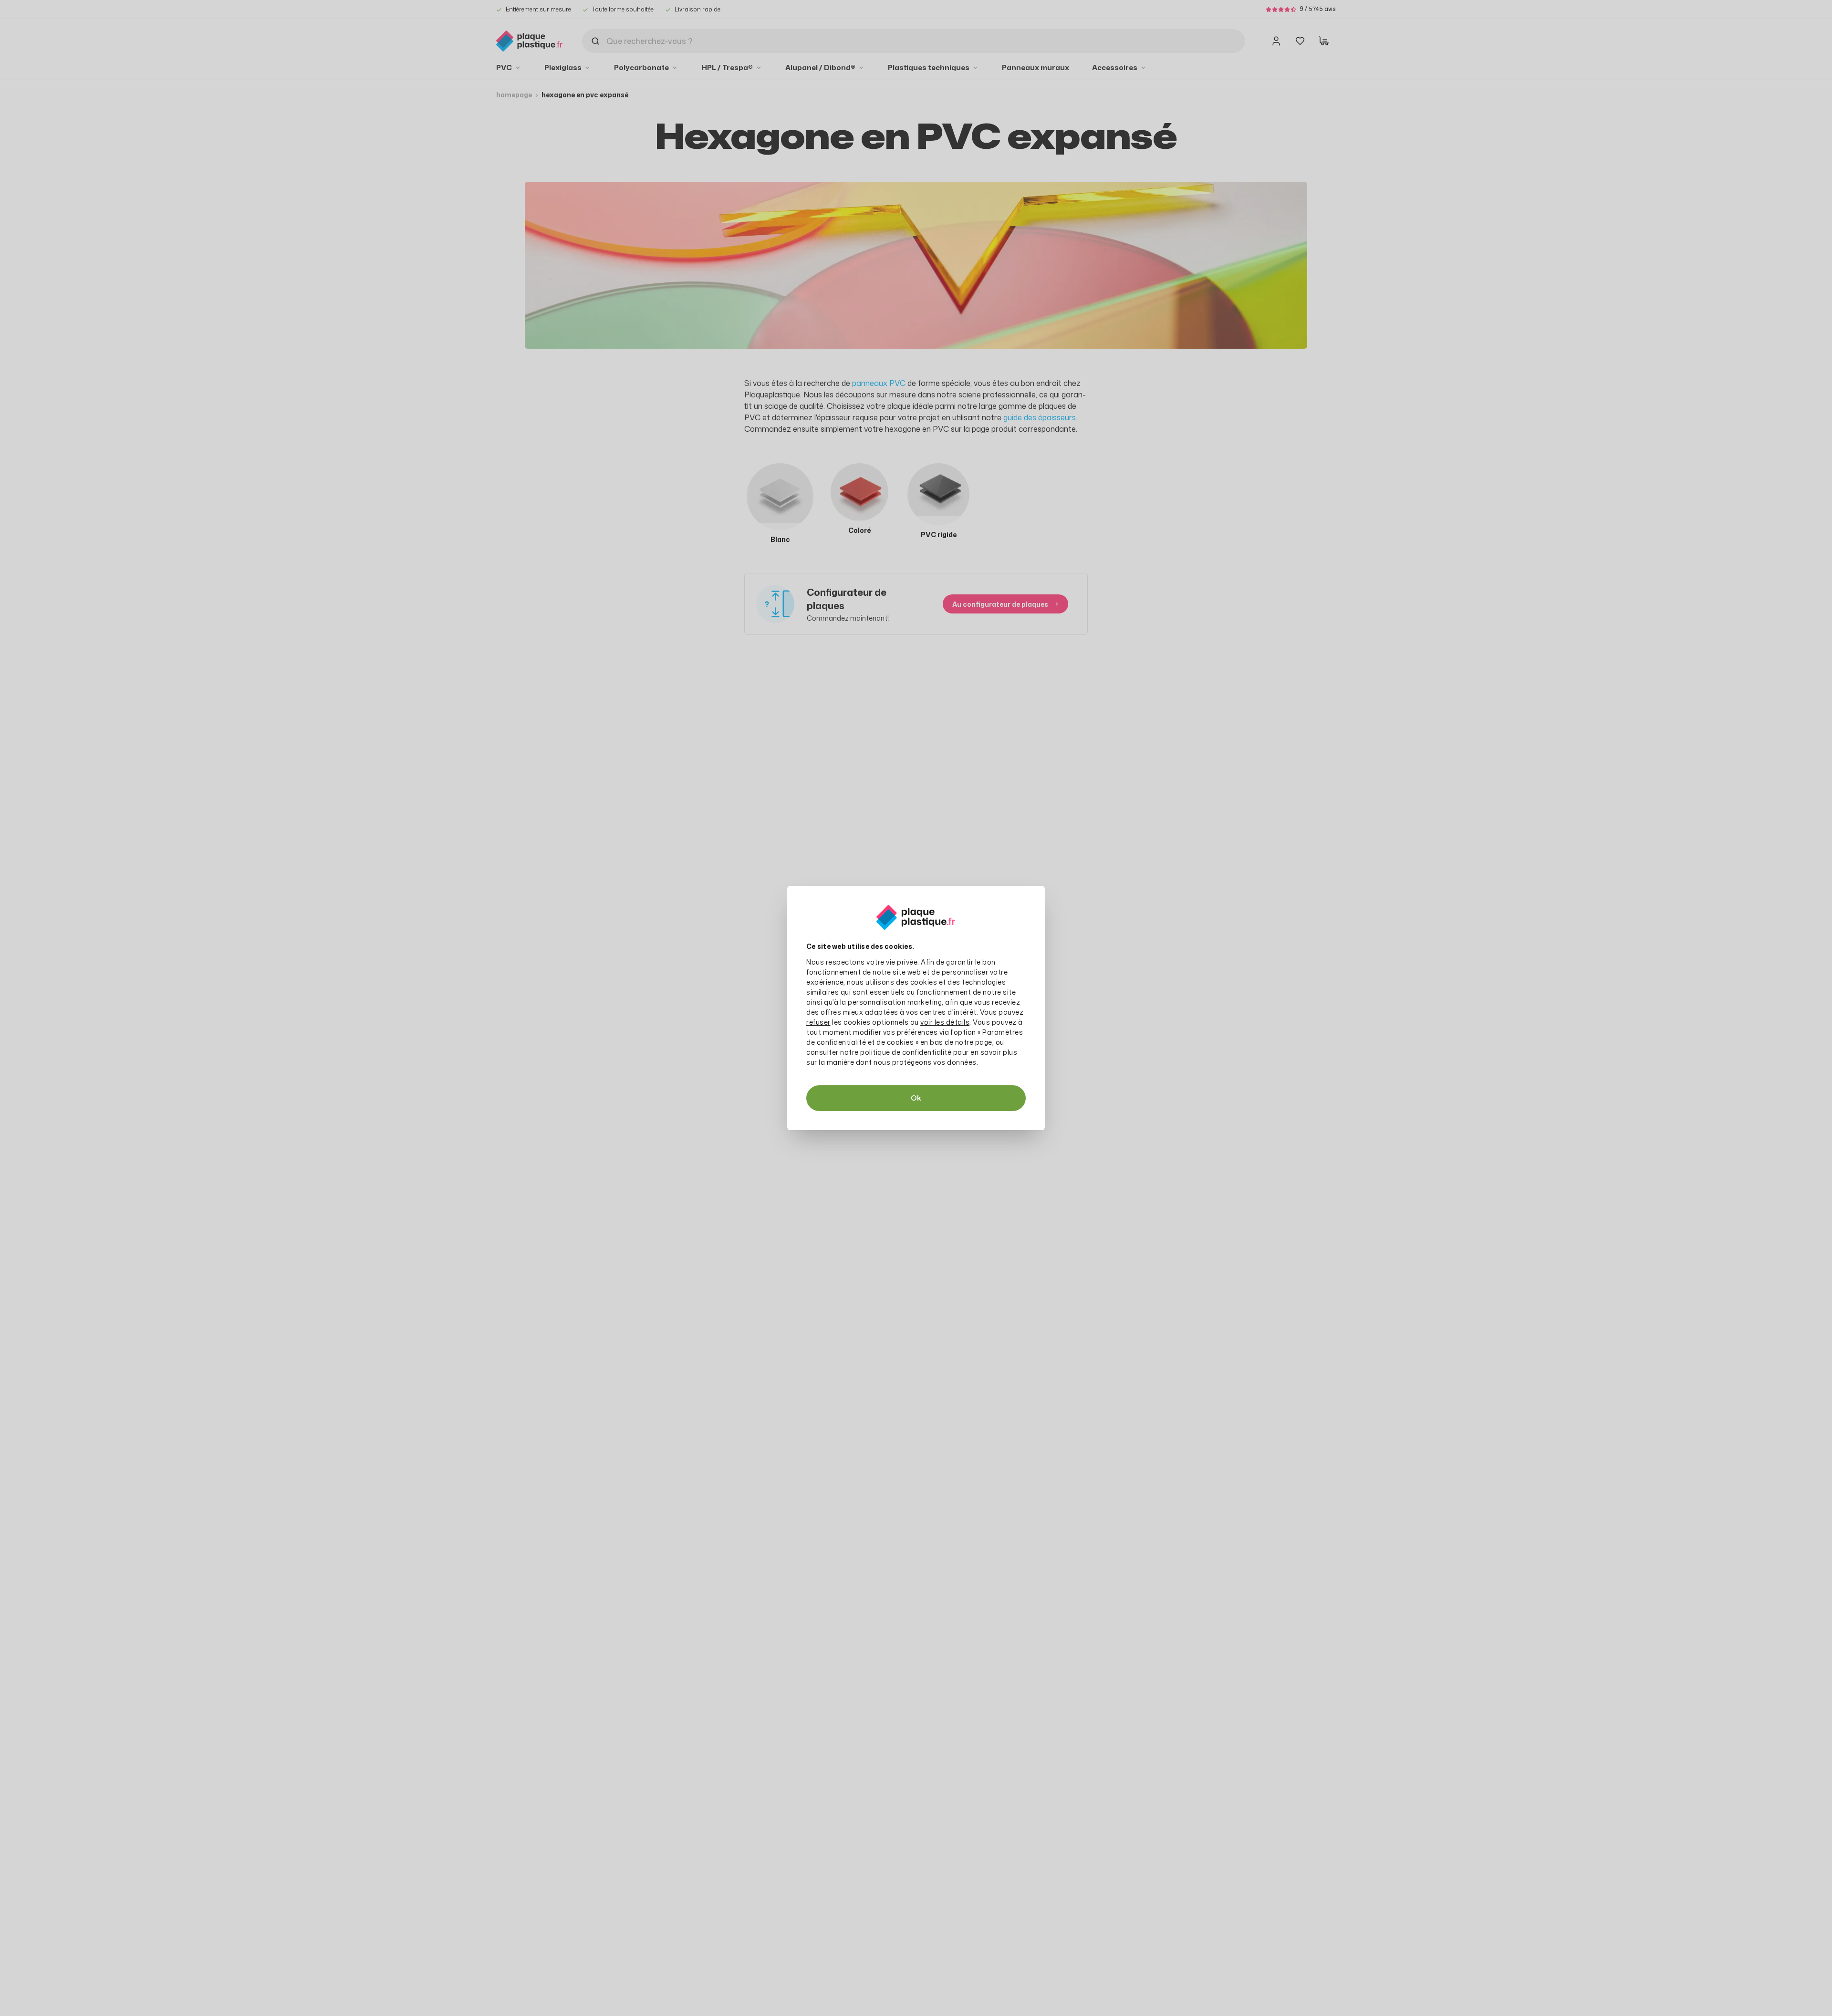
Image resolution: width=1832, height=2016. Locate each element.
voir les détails (945, 1022)
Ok (916, 1098)
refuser (818, 1022)
